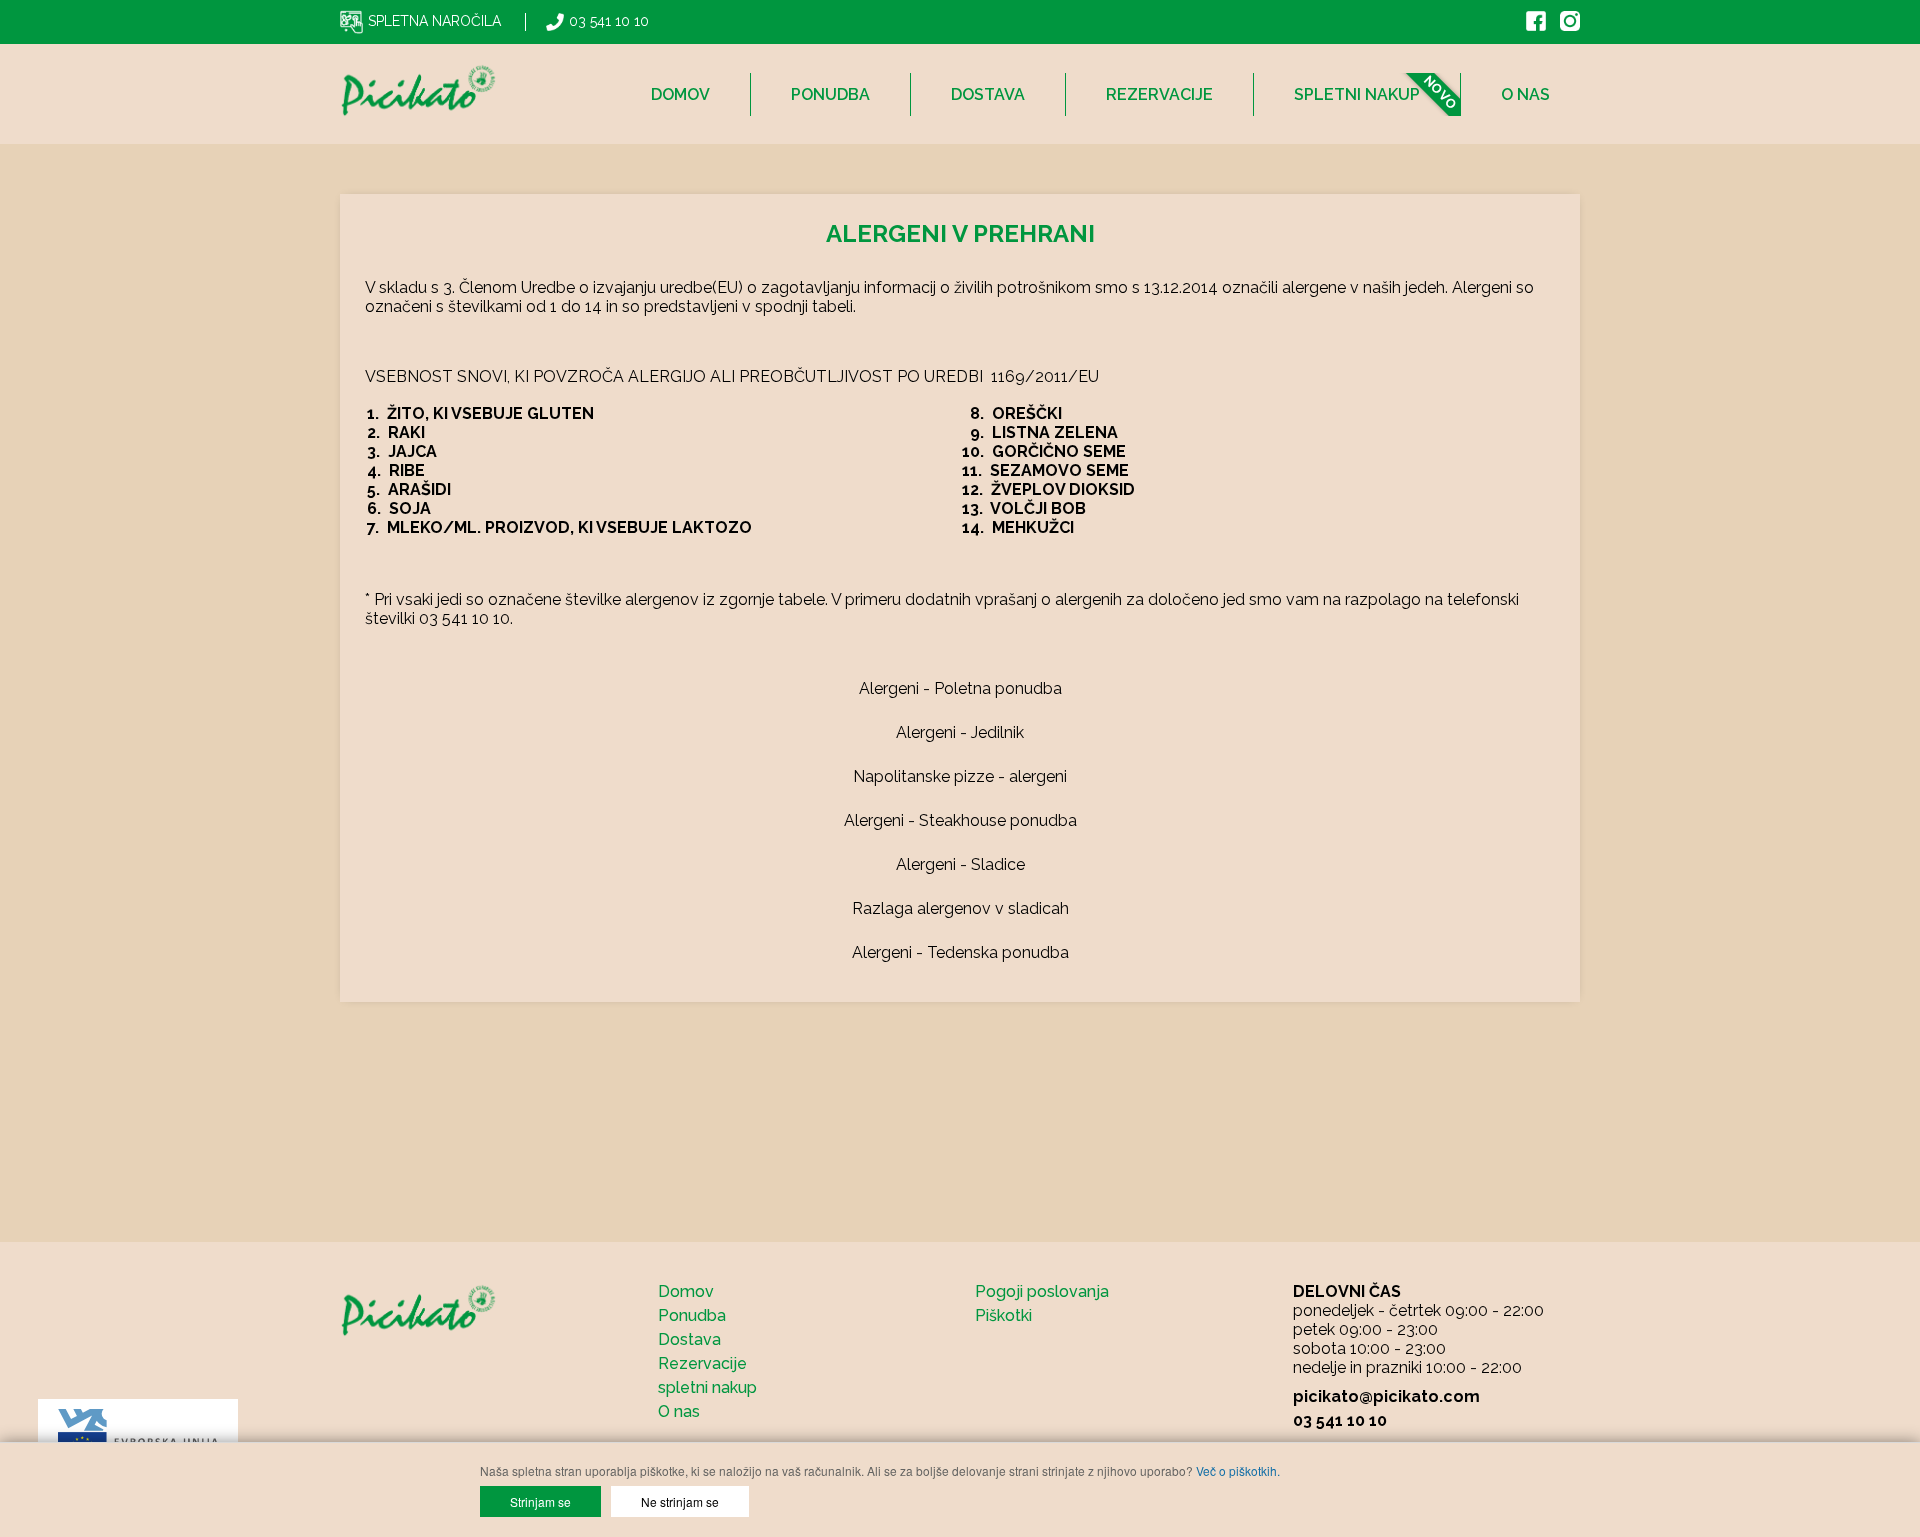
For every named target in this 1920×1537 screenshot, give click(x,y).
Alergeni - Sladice (960, 864)
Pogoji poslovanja (1042, 1291)
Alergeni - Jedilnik (960, 732)
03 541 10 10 (609, 21)
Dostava (988, 94)
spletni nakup (1357, 94)
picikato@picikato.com (1386, 1396)
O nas (1525, 94)
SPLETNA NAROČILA (434, 21)
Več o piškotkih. (1238, 1470)
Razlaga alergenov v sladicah (960, 908)
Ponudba (830, 94)
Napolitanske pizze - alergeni (960, 776)
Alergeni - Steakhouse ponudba (960, 820)
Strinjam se (540, 1501)
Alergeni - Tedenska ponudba (960, 952)
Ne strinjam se (680, 1501)
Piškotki (1003, 1315)
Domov (680, 94)
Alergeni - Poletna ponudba (960, 688)
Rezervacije (1159, 94)
